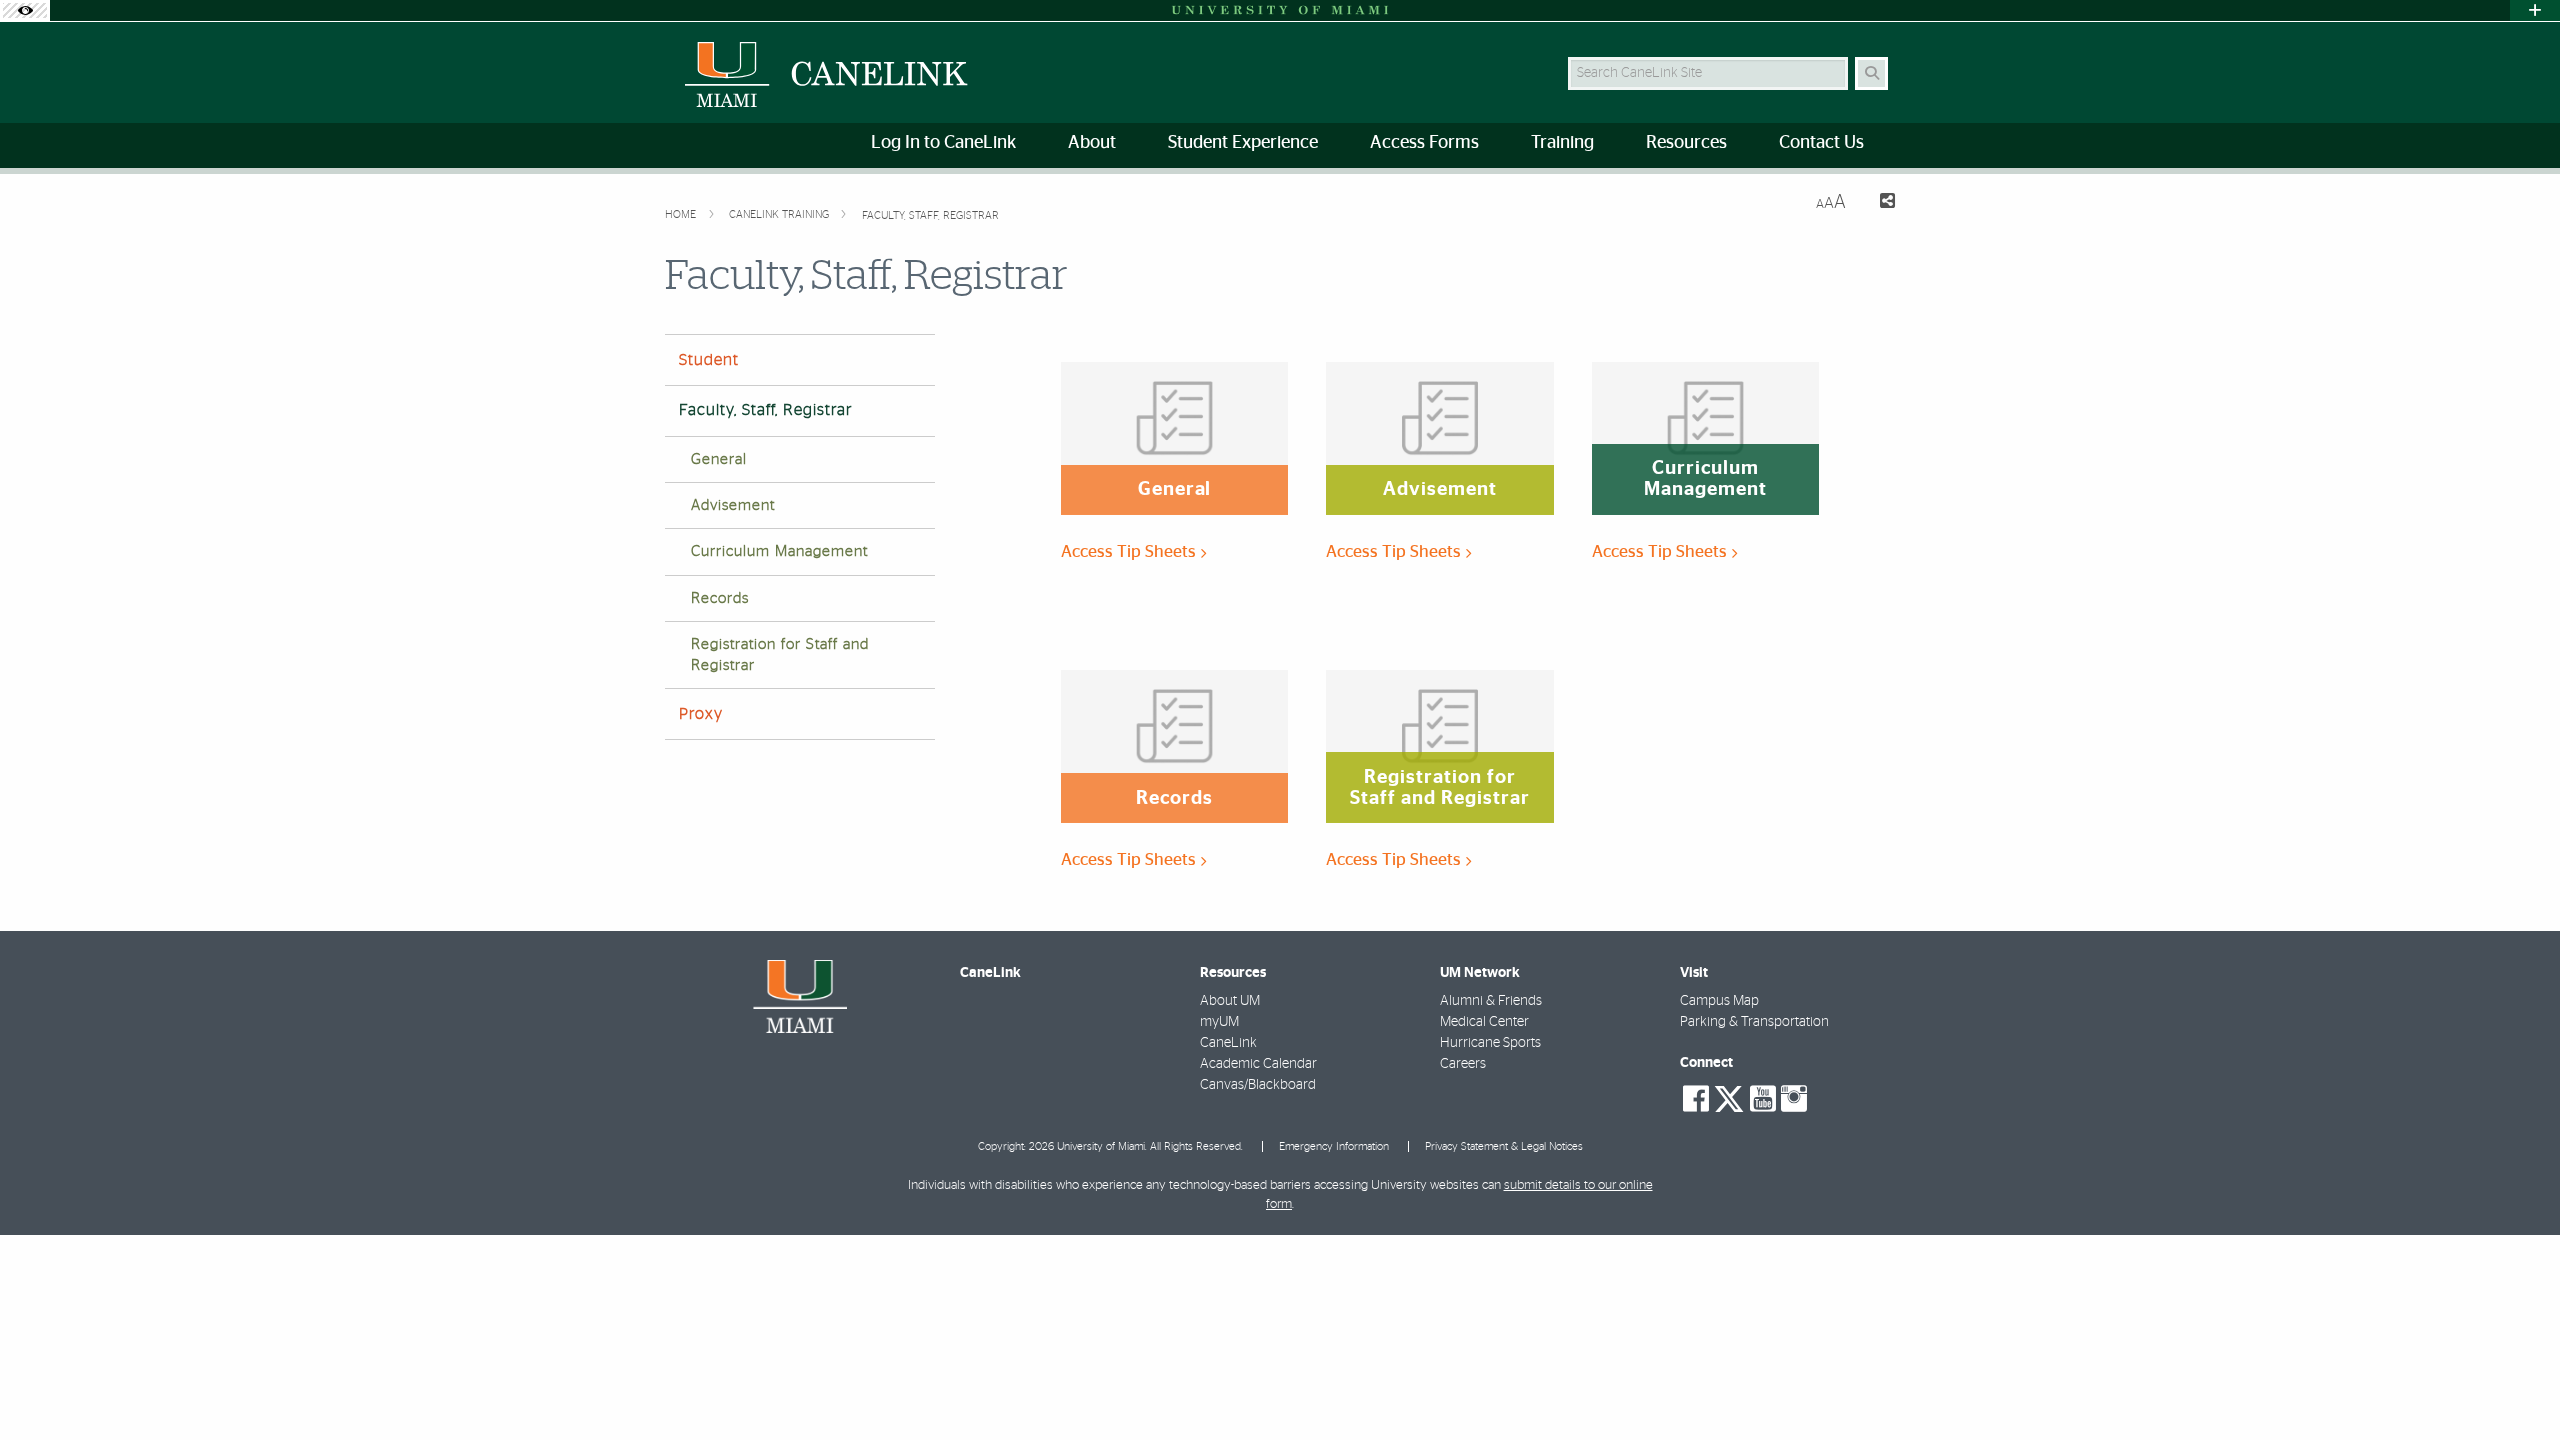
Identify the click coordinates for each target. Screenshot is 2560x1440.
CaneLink (1228, 1043)
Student (709, 360)
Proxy (701, 714)
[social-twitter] (1729, 1097)
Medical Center (1484, 1022)
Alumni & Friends (1491, 1001)
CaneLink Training (780, 214)
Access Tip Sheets (1130, 551)
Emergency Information (1334, 1146)
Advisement (733, 505)
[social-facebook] (1696, 1099)
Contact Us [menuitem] (1821, 143)
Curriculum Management (779, 551)
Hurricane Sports (1490, 1043)
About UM (1230, 1001)
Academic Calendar (1258, 1064)
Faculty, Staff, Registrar (930, 215)
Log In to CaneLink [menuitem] (943, 143)
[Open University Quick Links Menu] (2535, 10)
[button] (2516, 1384)
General (719, 459)
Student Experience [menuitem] (1243, 143)
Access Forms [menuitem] (1424, 143)
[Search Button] (1871, 73)
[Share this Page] (1878, 203)
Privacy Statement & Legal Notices (1504, 1146)
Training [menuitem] (1562, 143)
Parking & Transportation (1754, 1022)
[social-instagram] (1794, 1099)
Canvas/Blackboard (1258, 1085)
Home (682, 214)
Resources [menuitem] (1686, 143)
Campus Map (1719, 1001)
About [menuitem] (1092, 143)
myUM (1219, 1022)
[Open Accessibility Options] (25, 10)
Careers (1463, 1064)
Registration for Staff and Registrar (780, 655)
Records (720, 598)
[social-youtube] (1763, 1099)
